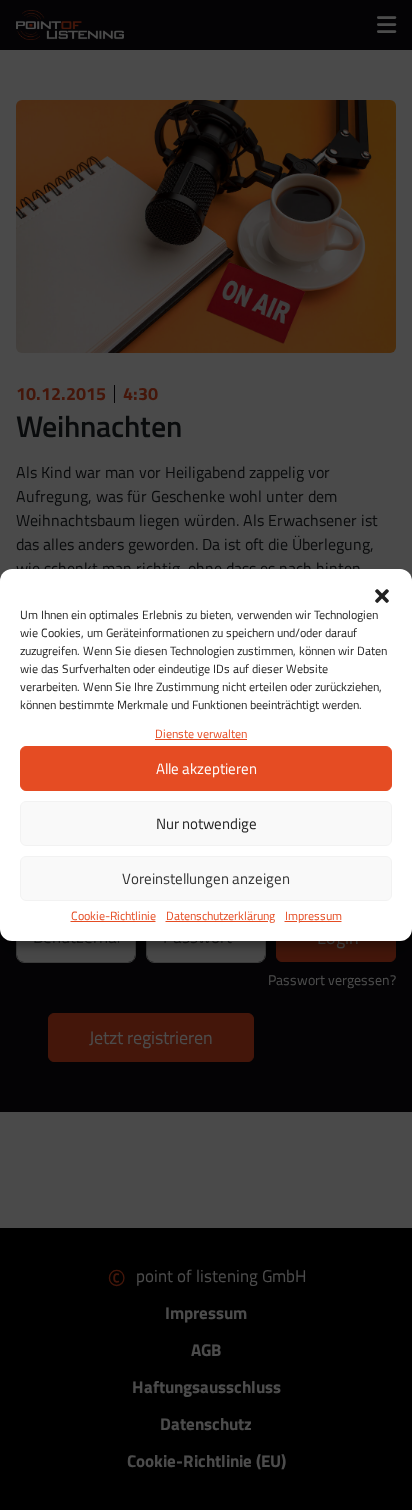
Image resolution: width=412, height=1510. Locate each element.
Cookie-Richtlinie (113, 915)
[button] (382, 594)
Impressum (313, 915)
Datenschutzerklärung (220, 915)
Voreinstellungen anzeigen (206, 878)
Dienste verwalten (201, 733)
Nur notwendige (206, 823)
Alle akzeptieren (206, 768)
